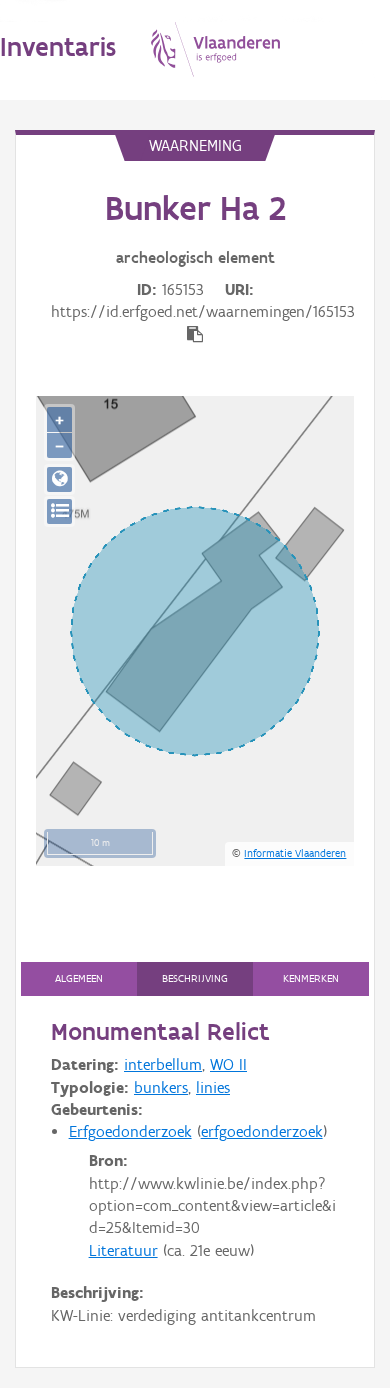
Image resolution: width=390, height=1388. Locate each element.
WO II (228, 1064)
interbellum (163, 1064)
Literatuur (123, 1250)
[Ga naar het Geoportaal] (59, 479)
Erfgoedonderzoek (130, 1131)
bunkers (161, 1087)
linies (213, 1087)
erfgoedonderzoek (262, 1131)
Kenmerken (311, 978)
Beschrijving (195, 978)
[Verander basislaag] (59, 511)
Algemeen (79, 978)
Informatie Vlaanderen (295, 853)
